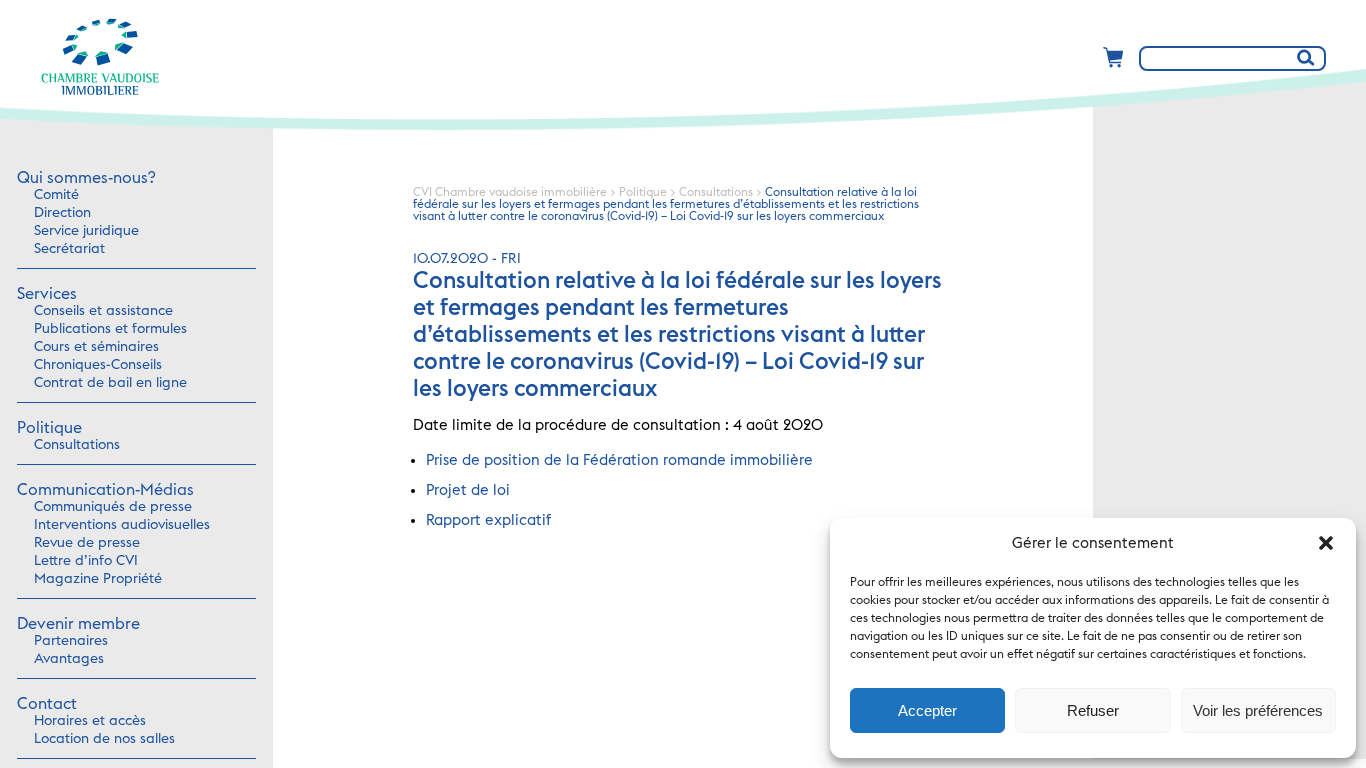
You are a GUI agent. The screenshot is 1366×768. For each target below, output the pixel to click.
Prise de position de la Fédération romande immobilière (619, 460)
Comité (56, 195)
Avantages (69, 659)
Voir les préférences (1258, 710)
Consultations (77, 445)
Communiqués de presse (113, 507)
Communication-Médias (105, 490)
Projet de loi (468, 490)
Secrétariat (69, 249)
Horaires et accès (90, 721)
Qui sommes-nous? (86, 178)
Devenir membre (78, 624)
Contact (47, 704)
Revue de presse (87, 543)
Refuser (1093, 710)
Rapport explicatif (488, 520)
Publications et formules (110, 329)
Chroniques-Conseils (98, 365)
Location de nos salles (104, 739)
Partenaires (71, 641)
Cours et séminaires (96, 347)
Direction (62, 213)
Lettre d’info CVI (86, 561)
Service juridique (86, 231)
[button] (1326, 543)
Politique (49, 428)
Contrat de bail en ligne (110, 383)
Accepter (927, 710)
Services (47, 294)
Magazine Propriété (98, 579)
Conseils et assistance (103, 311)
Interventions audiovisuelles (122, 525)
